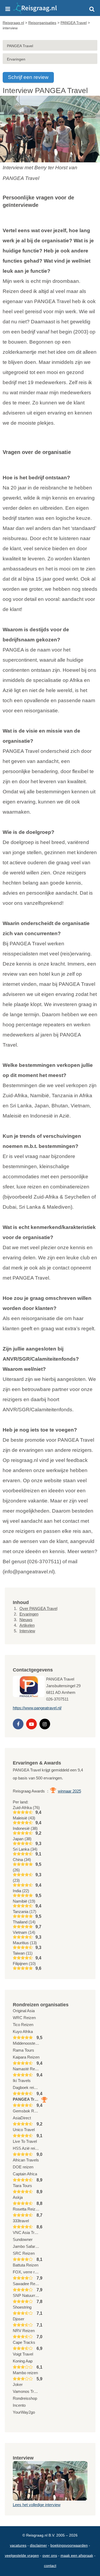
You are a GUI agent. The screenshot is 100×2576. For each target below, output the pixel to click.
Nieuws (26, 1620)
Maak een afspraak (77, 2555)
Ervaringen (16, 59)
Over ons (50, 2555)
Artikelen (27, 1625)
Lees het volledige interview (37, 2505)
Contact (50, 2566)
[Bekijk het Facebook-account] (18, 1724)
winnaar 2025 (69, 1791)
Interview (27, 1631)
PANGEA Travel (20, 46)
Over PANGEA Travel (38, 1608)
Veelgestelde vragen (22, 2555)
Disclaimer (38, 2545)
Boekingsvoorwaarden (69, 2545)
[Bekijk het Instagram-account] (45, 1724)
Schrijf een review (28, 77)
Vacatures (18, 2545)
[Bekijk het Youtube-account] (31, 1724)
